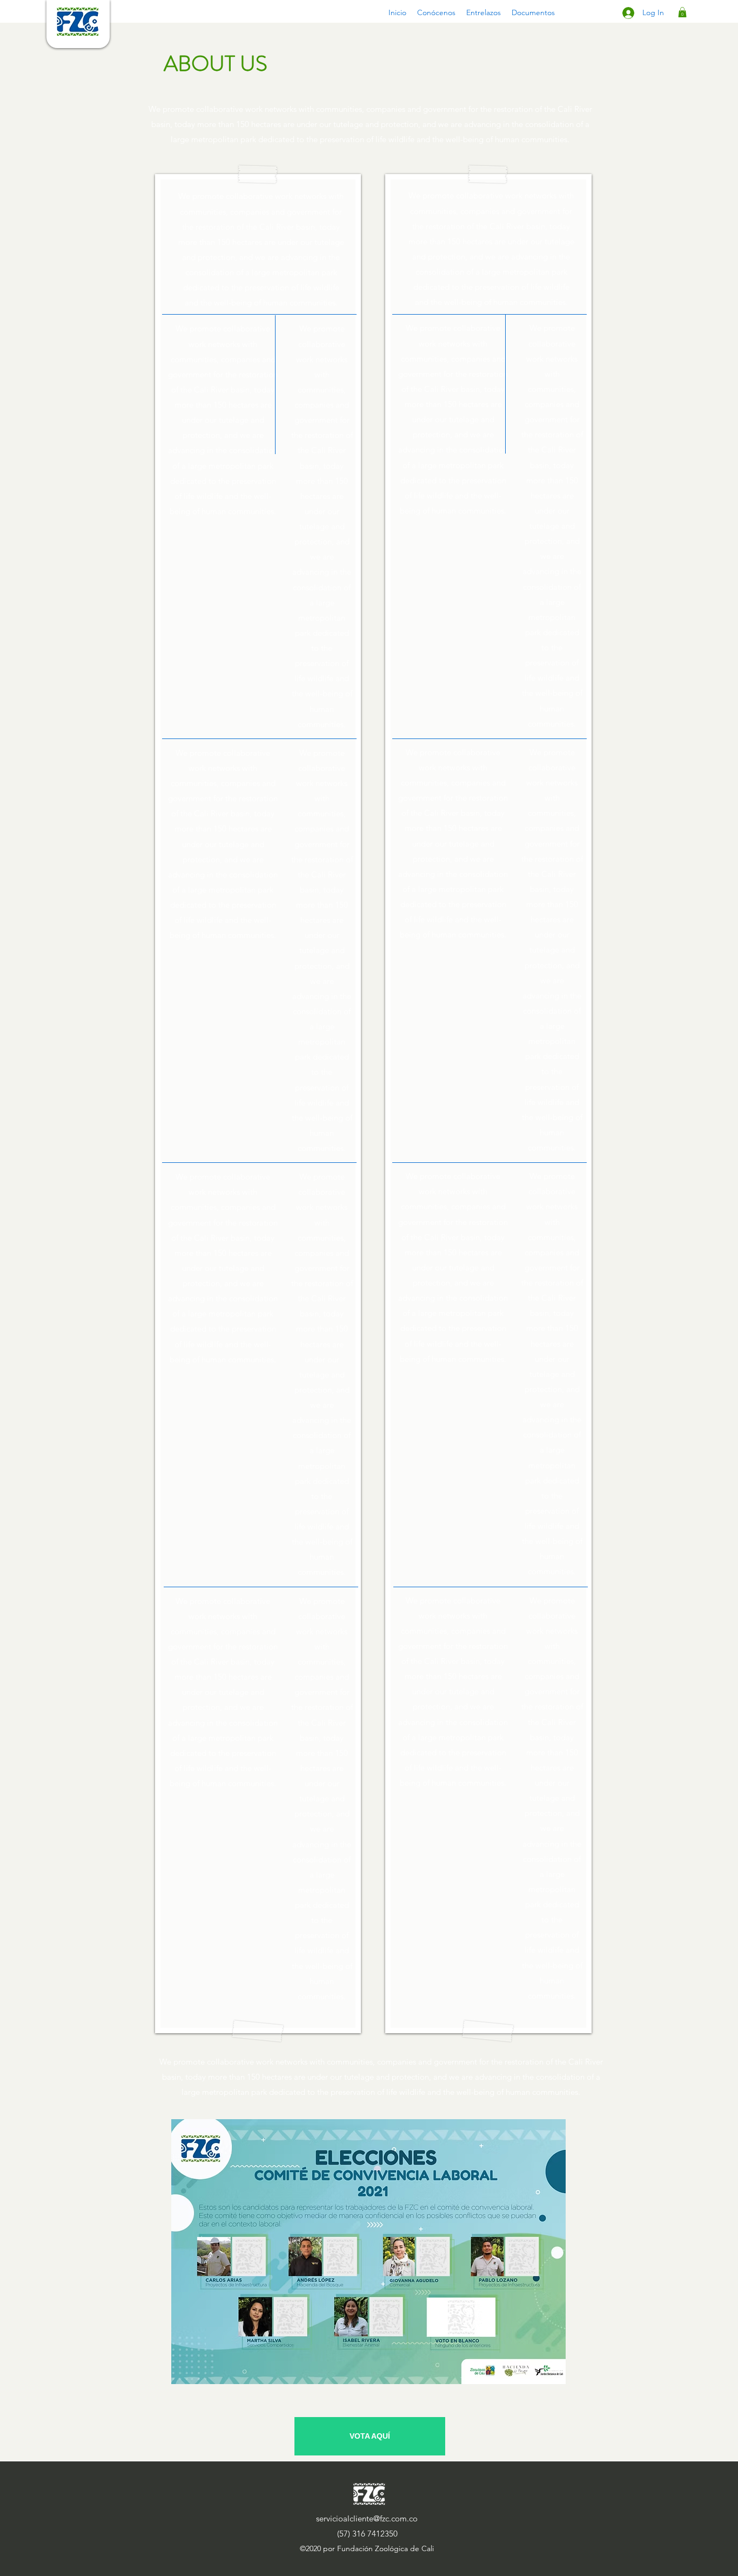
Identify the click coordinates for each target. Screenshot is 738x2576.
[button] (436, 12)
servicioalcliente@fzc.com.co (367, 2518)
